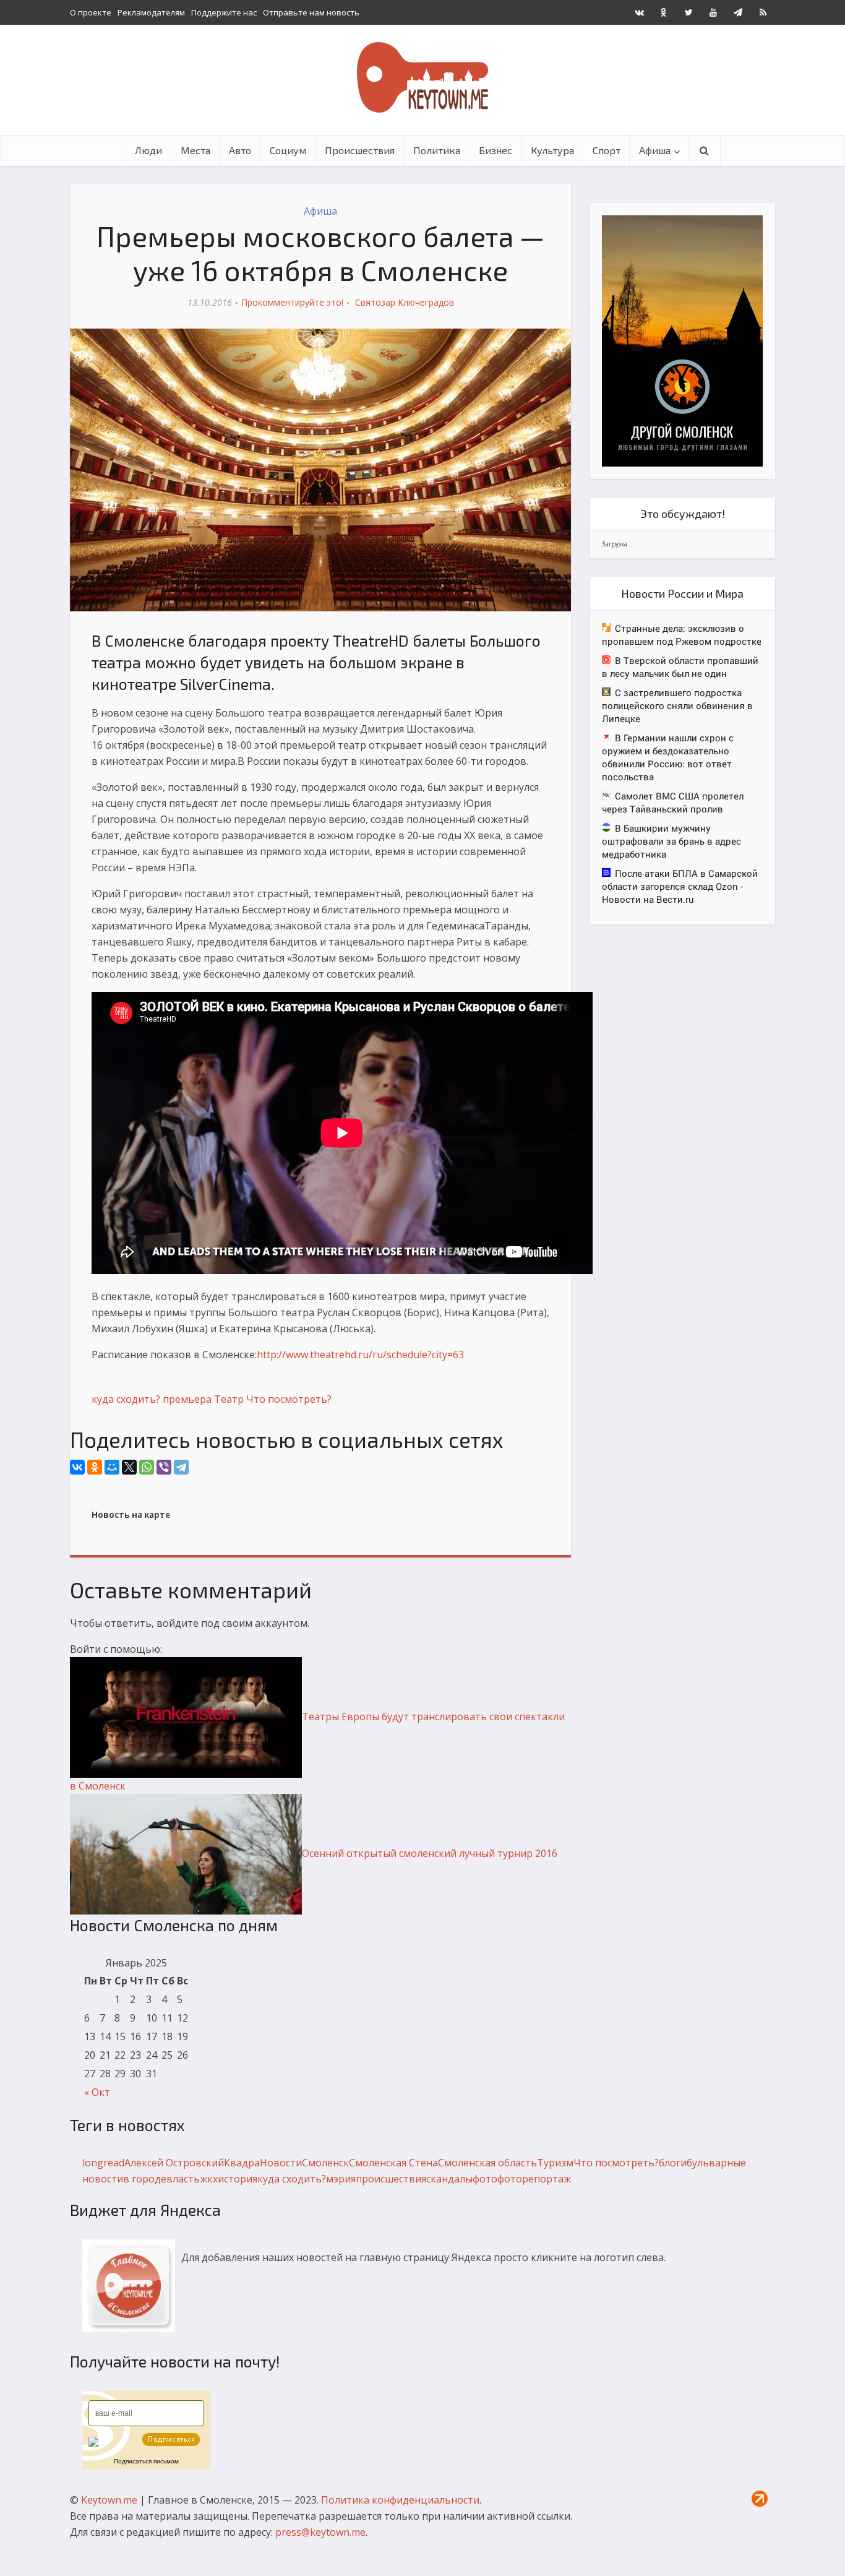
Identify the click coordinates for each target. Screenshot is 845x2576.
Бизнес (495, 150)
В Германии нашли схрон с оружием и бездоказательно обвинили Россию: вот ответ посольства (668, 757)
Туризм (555, 2163)
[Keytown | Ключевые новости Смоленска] (422, 77)
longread (103, 2163)
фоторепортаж (534, 2179)
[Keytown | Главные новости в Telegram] (738, 12)
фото (485, 2179)
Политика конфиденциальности (400, 2500)
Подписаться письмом (146, 2461)
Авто (240, 150)
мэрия (341, 2179)
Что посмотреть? (289, 1399)
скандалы (449, 2179)
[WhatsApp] (147, 1467)
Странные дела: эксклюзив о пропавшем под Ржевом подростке (682, 635)
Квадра (242, 2163)
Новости (281, 2163)
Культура (552, 150)
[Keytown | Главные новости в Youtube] (713, 12)
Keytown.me (109, 2500)
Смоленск (325, 2163)
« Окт (97, 2092)
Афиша (655, 150)
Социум (288, 150)
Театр (229, 1399)
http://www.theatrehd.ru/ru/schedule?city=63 (360, 1355)
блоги (673, 2163)
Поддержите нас (224, 12)
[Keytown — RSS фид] (763, 12)
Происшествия (360, 150)
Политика (437, 150)
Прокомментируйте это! (292, 302)
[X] (129, 1467)
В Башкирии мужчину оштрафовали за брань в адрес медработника (671, 841)
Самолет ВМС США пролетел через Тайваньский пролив (673, 802)
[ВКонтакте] (77, 1467)
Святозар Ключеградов (405, 302)
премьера (187, 1399)
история (238, 2179)
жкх (209, 2179)
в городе (145, 2179)
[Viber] (164, 1467)
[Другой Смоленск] (682, 340)
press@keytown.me (320, 2532)
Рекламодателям (151, 12)
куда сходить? (126, 1399)
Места (195, 150)
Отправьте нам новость (311, 12)
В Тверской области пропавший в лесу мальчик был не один (680, 667)
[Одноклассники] (95, 1467)
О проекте (91, 12)
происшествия (391, 2179)
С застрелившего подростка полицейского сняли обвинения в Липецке (677, 705)
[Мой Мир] (112, 1467)
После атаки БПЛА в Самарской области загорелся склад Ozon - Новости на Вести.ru (680, 886)
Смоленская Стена (393, 2163)
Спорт (607, 150)
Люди (148, 150)
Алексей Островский (174, 2163)
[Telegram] (181, 1467)
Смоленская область (487, 2163)
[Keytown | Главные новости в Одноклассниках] (664, 12)
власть (183, 2179)
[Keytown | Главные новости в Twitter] (688, 12)
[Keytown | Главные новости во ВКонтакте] (639, 12)
